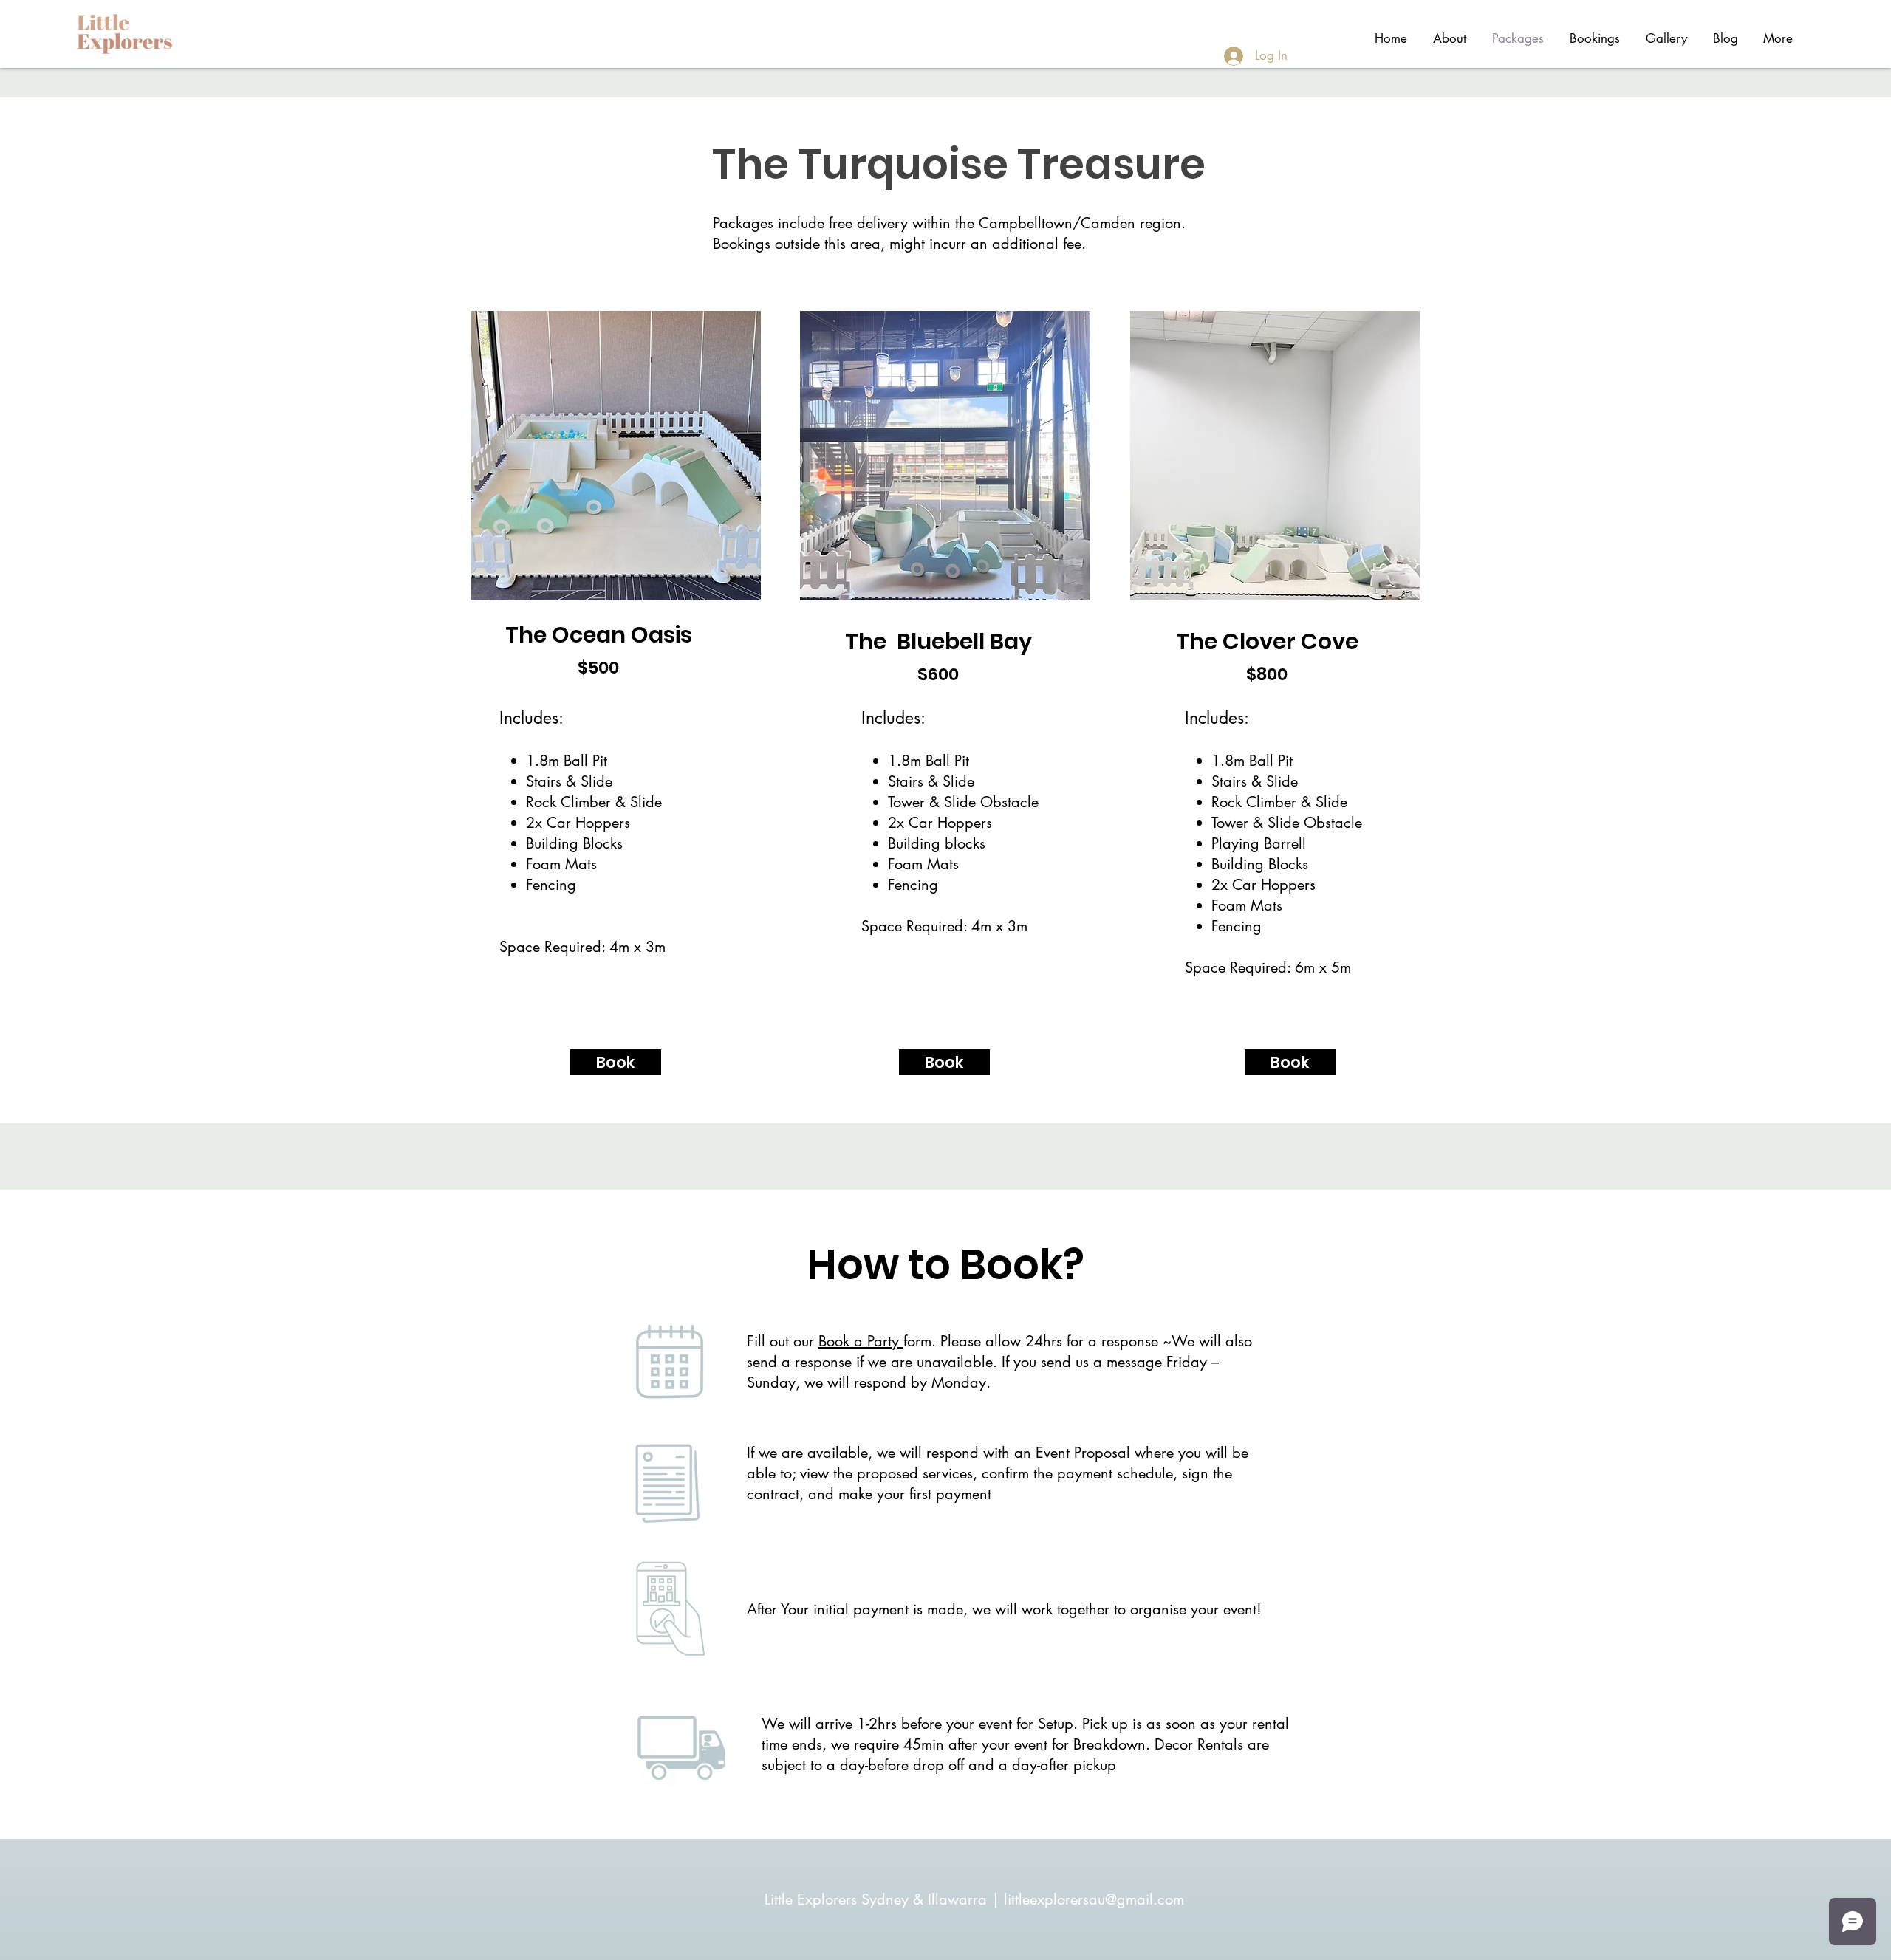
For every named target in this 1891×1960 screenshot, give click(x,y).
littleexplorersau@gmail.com (1094, 1899)
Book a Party (861, 1341)
